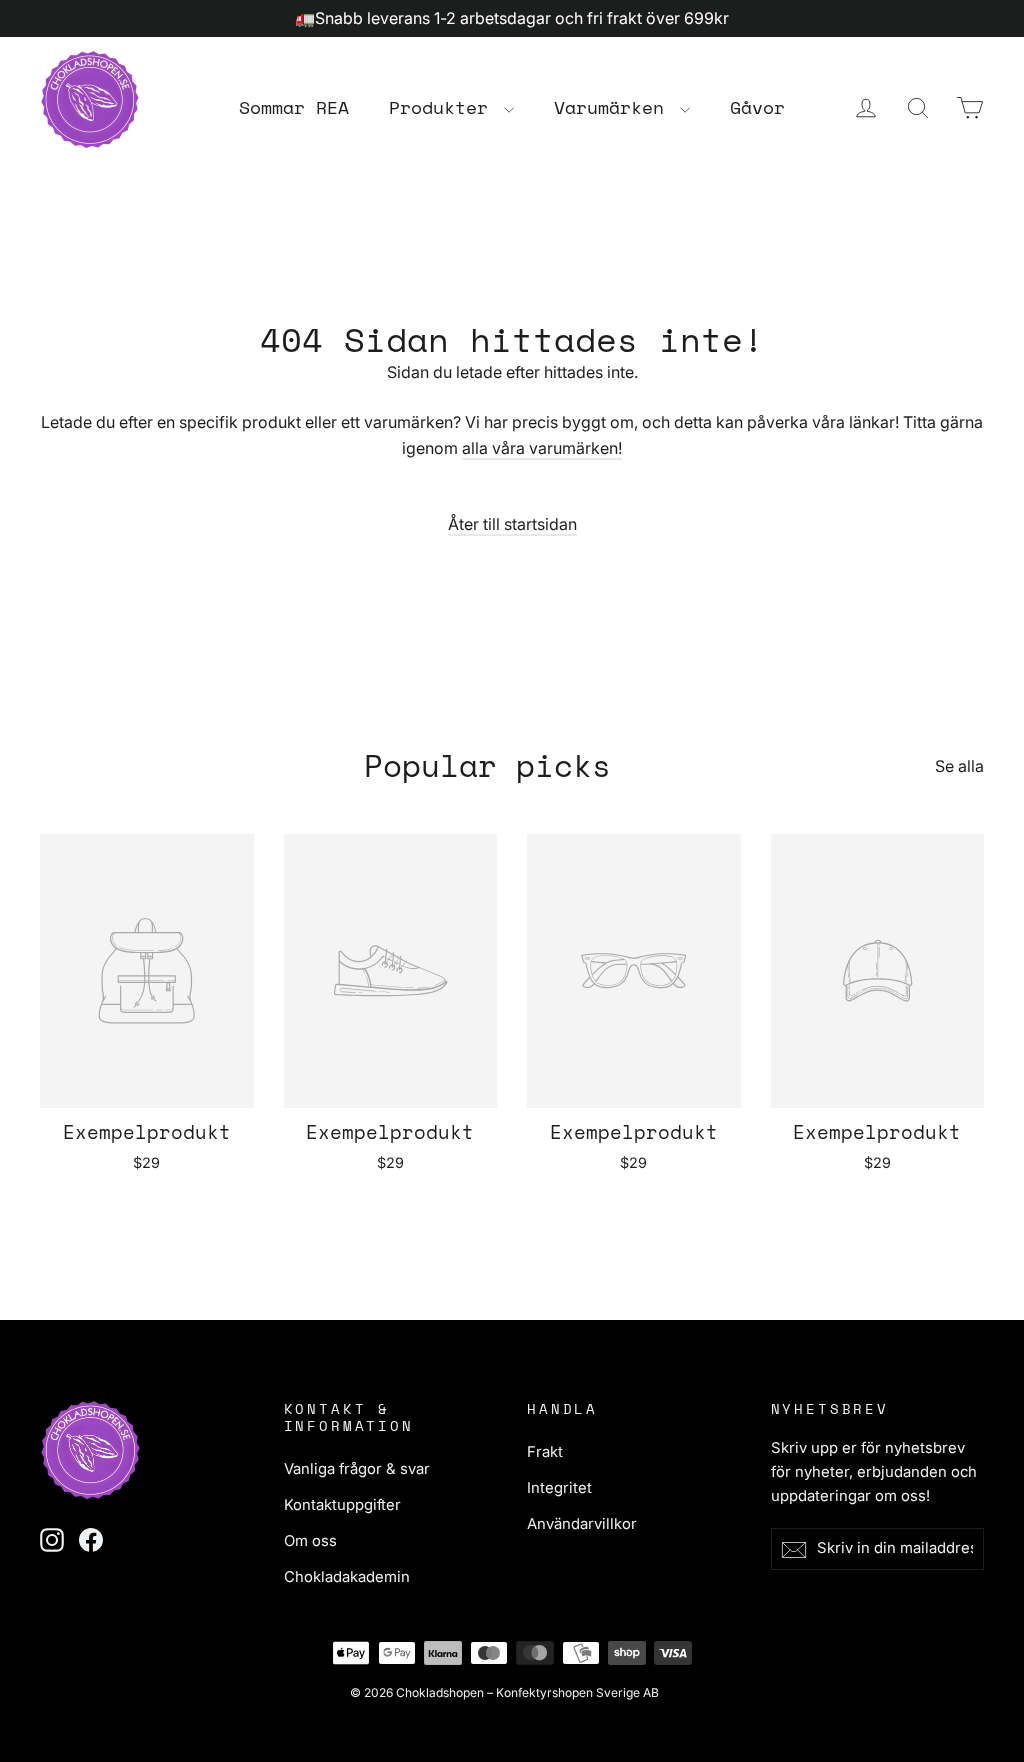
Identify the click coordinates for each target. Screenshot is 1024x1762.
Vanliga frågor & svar (357, 1469)
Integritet (559, 1488)
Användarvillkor (582, 1524)
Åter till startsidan (512, 524)
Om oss (310, 1541)
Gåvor (757, 107)
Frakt (545, 1452)
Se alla (959, 766)
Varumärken (614, 107)
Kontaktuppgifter (342, 1505)
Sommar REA (294, 107)
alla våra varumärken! (542, 448)
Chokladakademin (347, 1577)
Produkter (444, 107)
